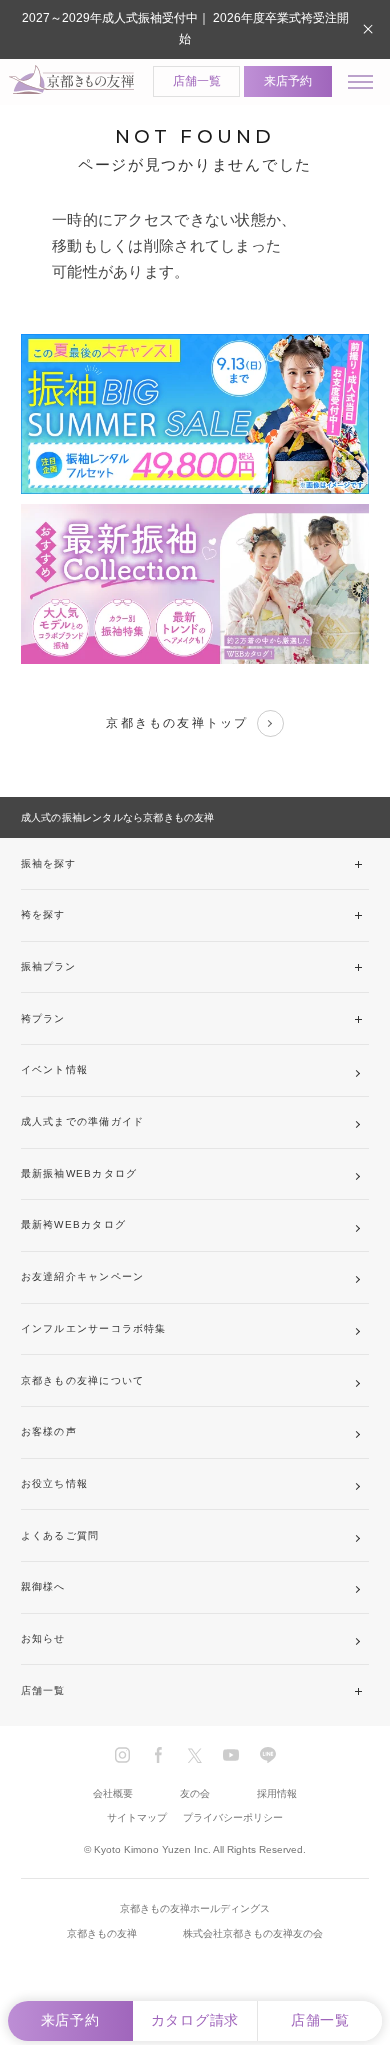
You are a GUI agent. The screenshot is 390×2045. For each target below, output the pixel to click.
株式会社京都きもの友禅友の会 (253, 1933)
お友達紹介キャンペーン (82, 1276)
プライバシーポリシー (233, 1817)
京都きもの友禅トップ (177, 723)
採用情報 (277, 1793)
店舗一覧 (197, 81)
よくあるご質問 (60, 1535)
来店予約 (288, 81)
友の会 (195, 1793)
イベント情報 (54, 1069)
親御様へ (43, 1586)
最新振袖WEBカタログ (79, 1173)
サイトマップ (137, 1817)
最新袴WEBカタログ (73, 1224)
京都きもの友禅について (82, 1380)
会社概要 (113, 1793)
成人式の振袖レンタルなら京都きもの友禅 (118, 817)
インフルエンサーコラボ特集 (94, 1328)
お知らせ (43, 1638)
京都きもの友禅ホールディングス (195, 1908)
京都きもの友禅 (102, 1933)
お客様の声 (49, 1431)
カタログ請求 (195, 2020)
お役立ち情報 (54, 1483)
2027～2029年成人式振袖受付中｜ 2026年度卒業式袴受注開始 (185, 28)
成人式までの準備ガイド (82, 1121)
